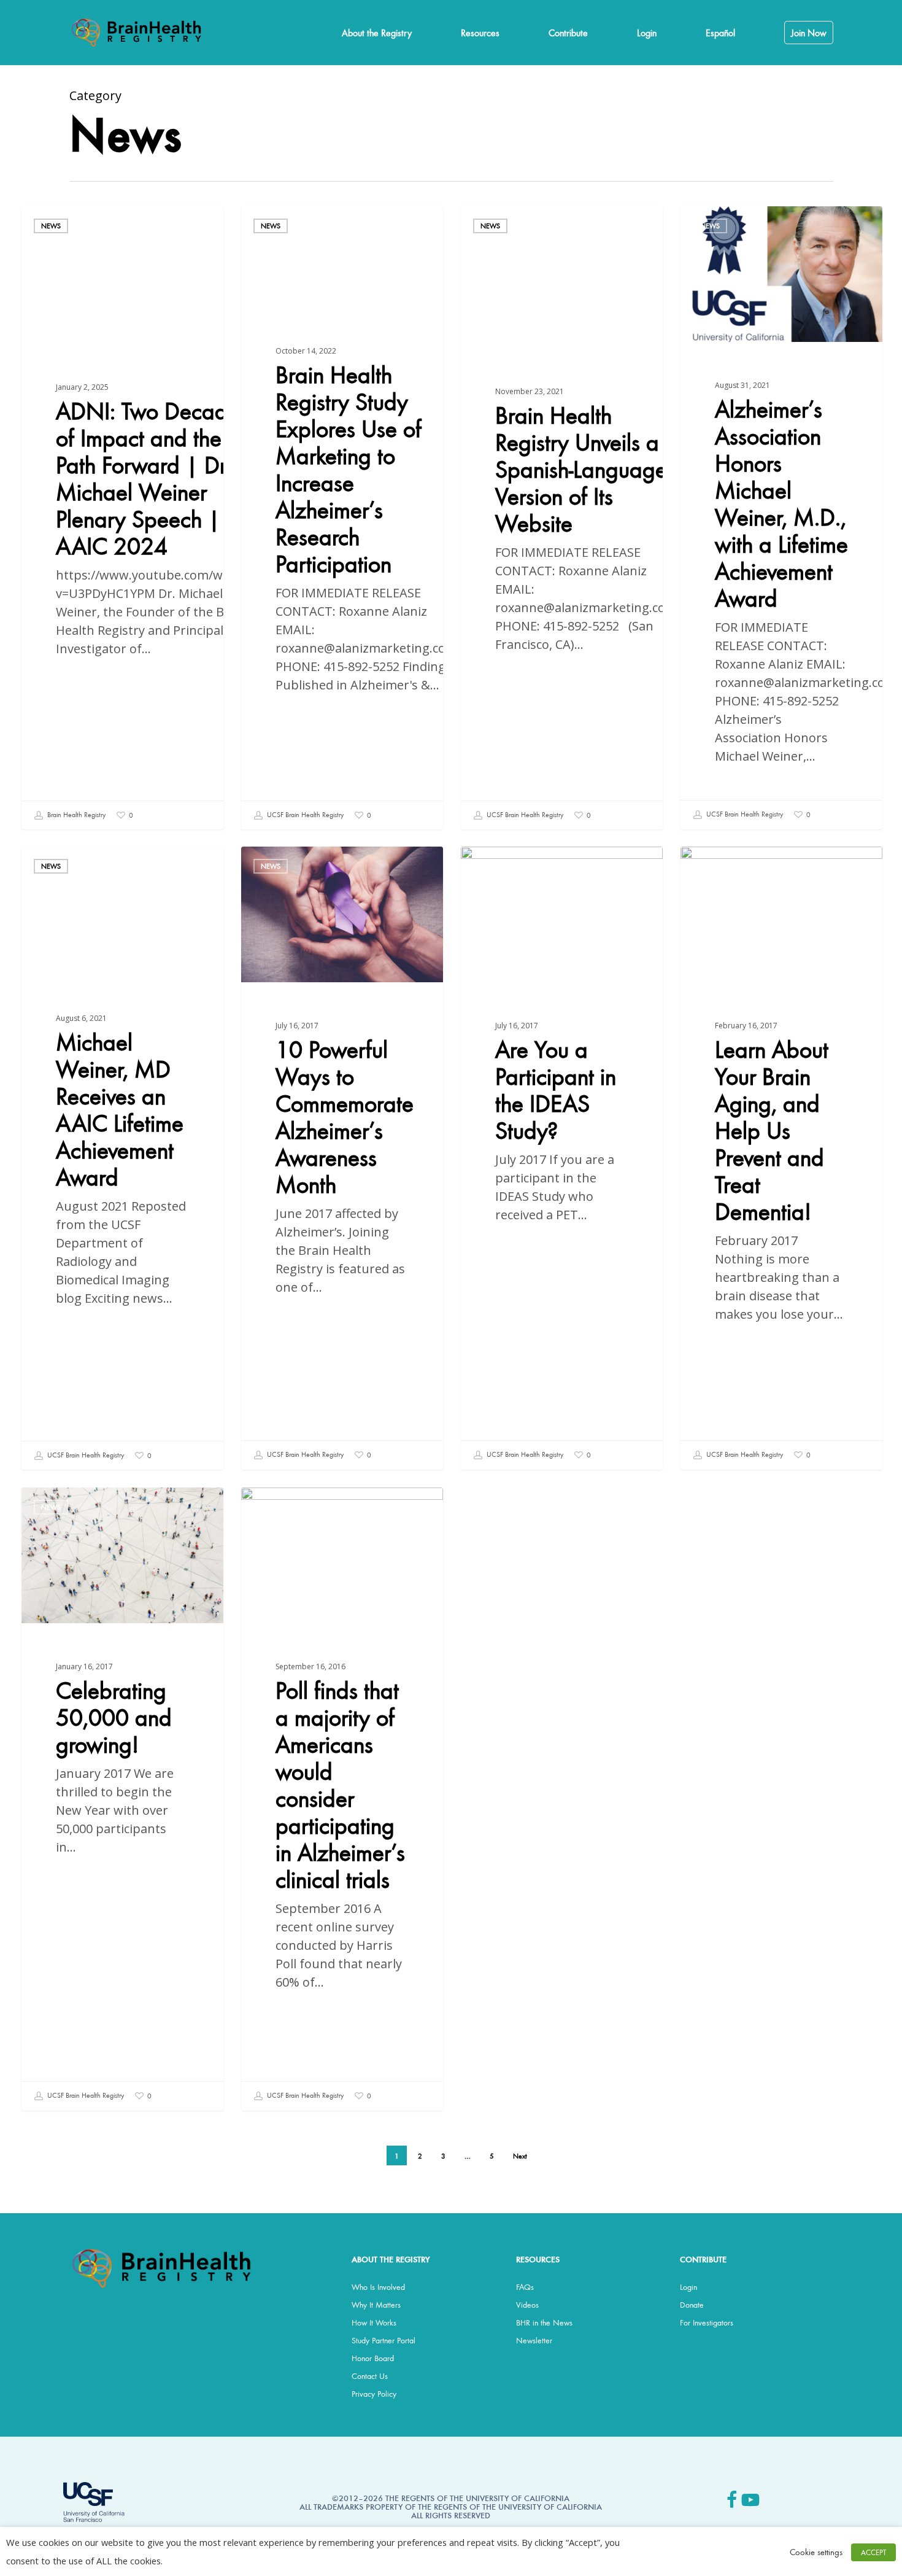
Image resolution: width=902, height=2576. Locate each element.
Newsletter (534, 2340)
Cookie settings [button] (816, 2552)
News (51, 226)
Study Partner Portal (384, 2340)
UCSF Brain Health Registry (304, 814)
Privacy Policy (374, 2394)
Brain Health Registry (75, 814)
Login (688, 2287)
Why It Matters (376, 2305)
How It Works (374, 2322)
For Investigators (707, 2322)
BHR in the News (544, 2322)
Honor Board (373, 2358)
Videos (527, 2305)
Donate (692, 2305)
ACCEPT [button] (873, 2552)
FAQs (525, 2287)
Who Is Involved (378, 2287)
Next (520, 2156)
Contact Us (370, 2376)
